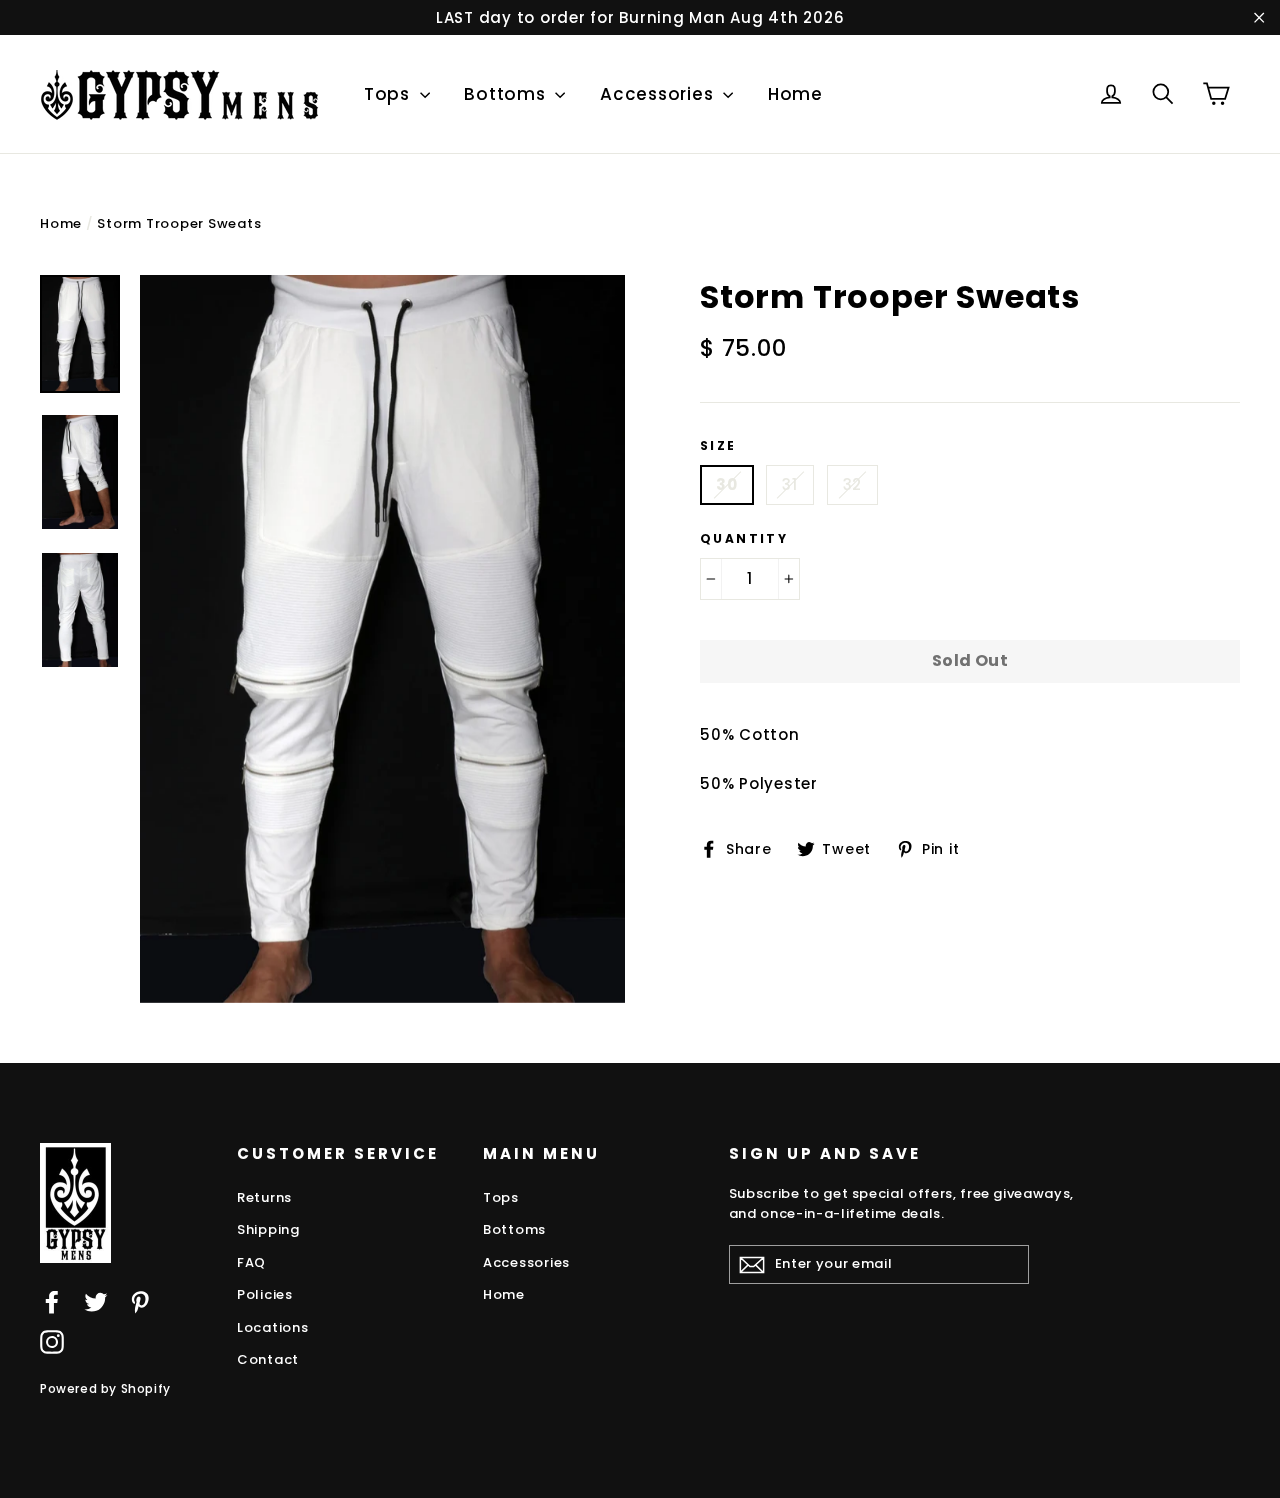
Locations (273, 1327)
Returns (264, 1197)
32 (853, 484)
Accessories (659, 94)
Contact (268, 1359)
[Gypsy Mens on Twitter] (96, 1301)
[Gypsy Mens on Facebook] (52, 1301)
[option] (382, 639)
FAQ (251, 1262)
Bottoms (507, 94)
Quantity (744, 539)
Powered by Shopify (105, 1388)
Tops (389, 94)
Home (795, 94)
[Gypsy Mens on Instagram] (52, 1341)
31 (790, 484)
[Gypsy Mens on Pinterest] (140, 1301)
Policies (265, 1294)
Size (718, 446)
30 (727, 484)
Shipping (268, 1229)
